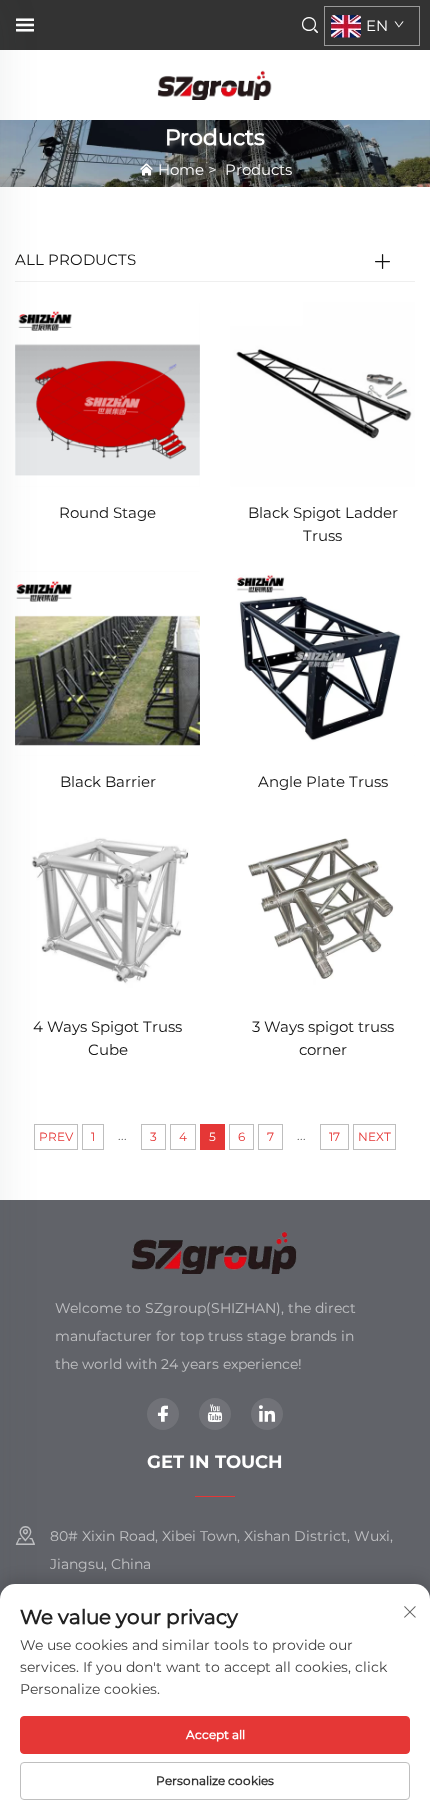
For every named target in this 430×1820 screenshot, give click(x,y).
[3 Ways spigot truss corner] (322, 907)
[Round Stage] (107, 393)
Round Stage (107, 512)
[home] (215, 83)
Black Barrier (108, 781)
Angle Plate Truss (323, 781)
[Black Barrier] (107, 661)
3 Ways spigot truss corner (323, 1038)
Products (258, 169)
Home (181, 169)
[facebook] (163, 1414)
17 (334, 1136)
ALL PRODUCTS (75, 259)
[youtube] (215, 1414)
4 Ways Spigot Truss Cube (107, 1038)
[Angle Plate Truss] (322, 661)
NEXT (374, 1136)
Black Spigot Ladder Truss (323, 524)
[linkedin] (267, 1414)
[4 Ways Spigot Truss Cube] (107, 907)
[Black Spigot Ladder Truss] (322, 393)
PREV (56, 1136)
